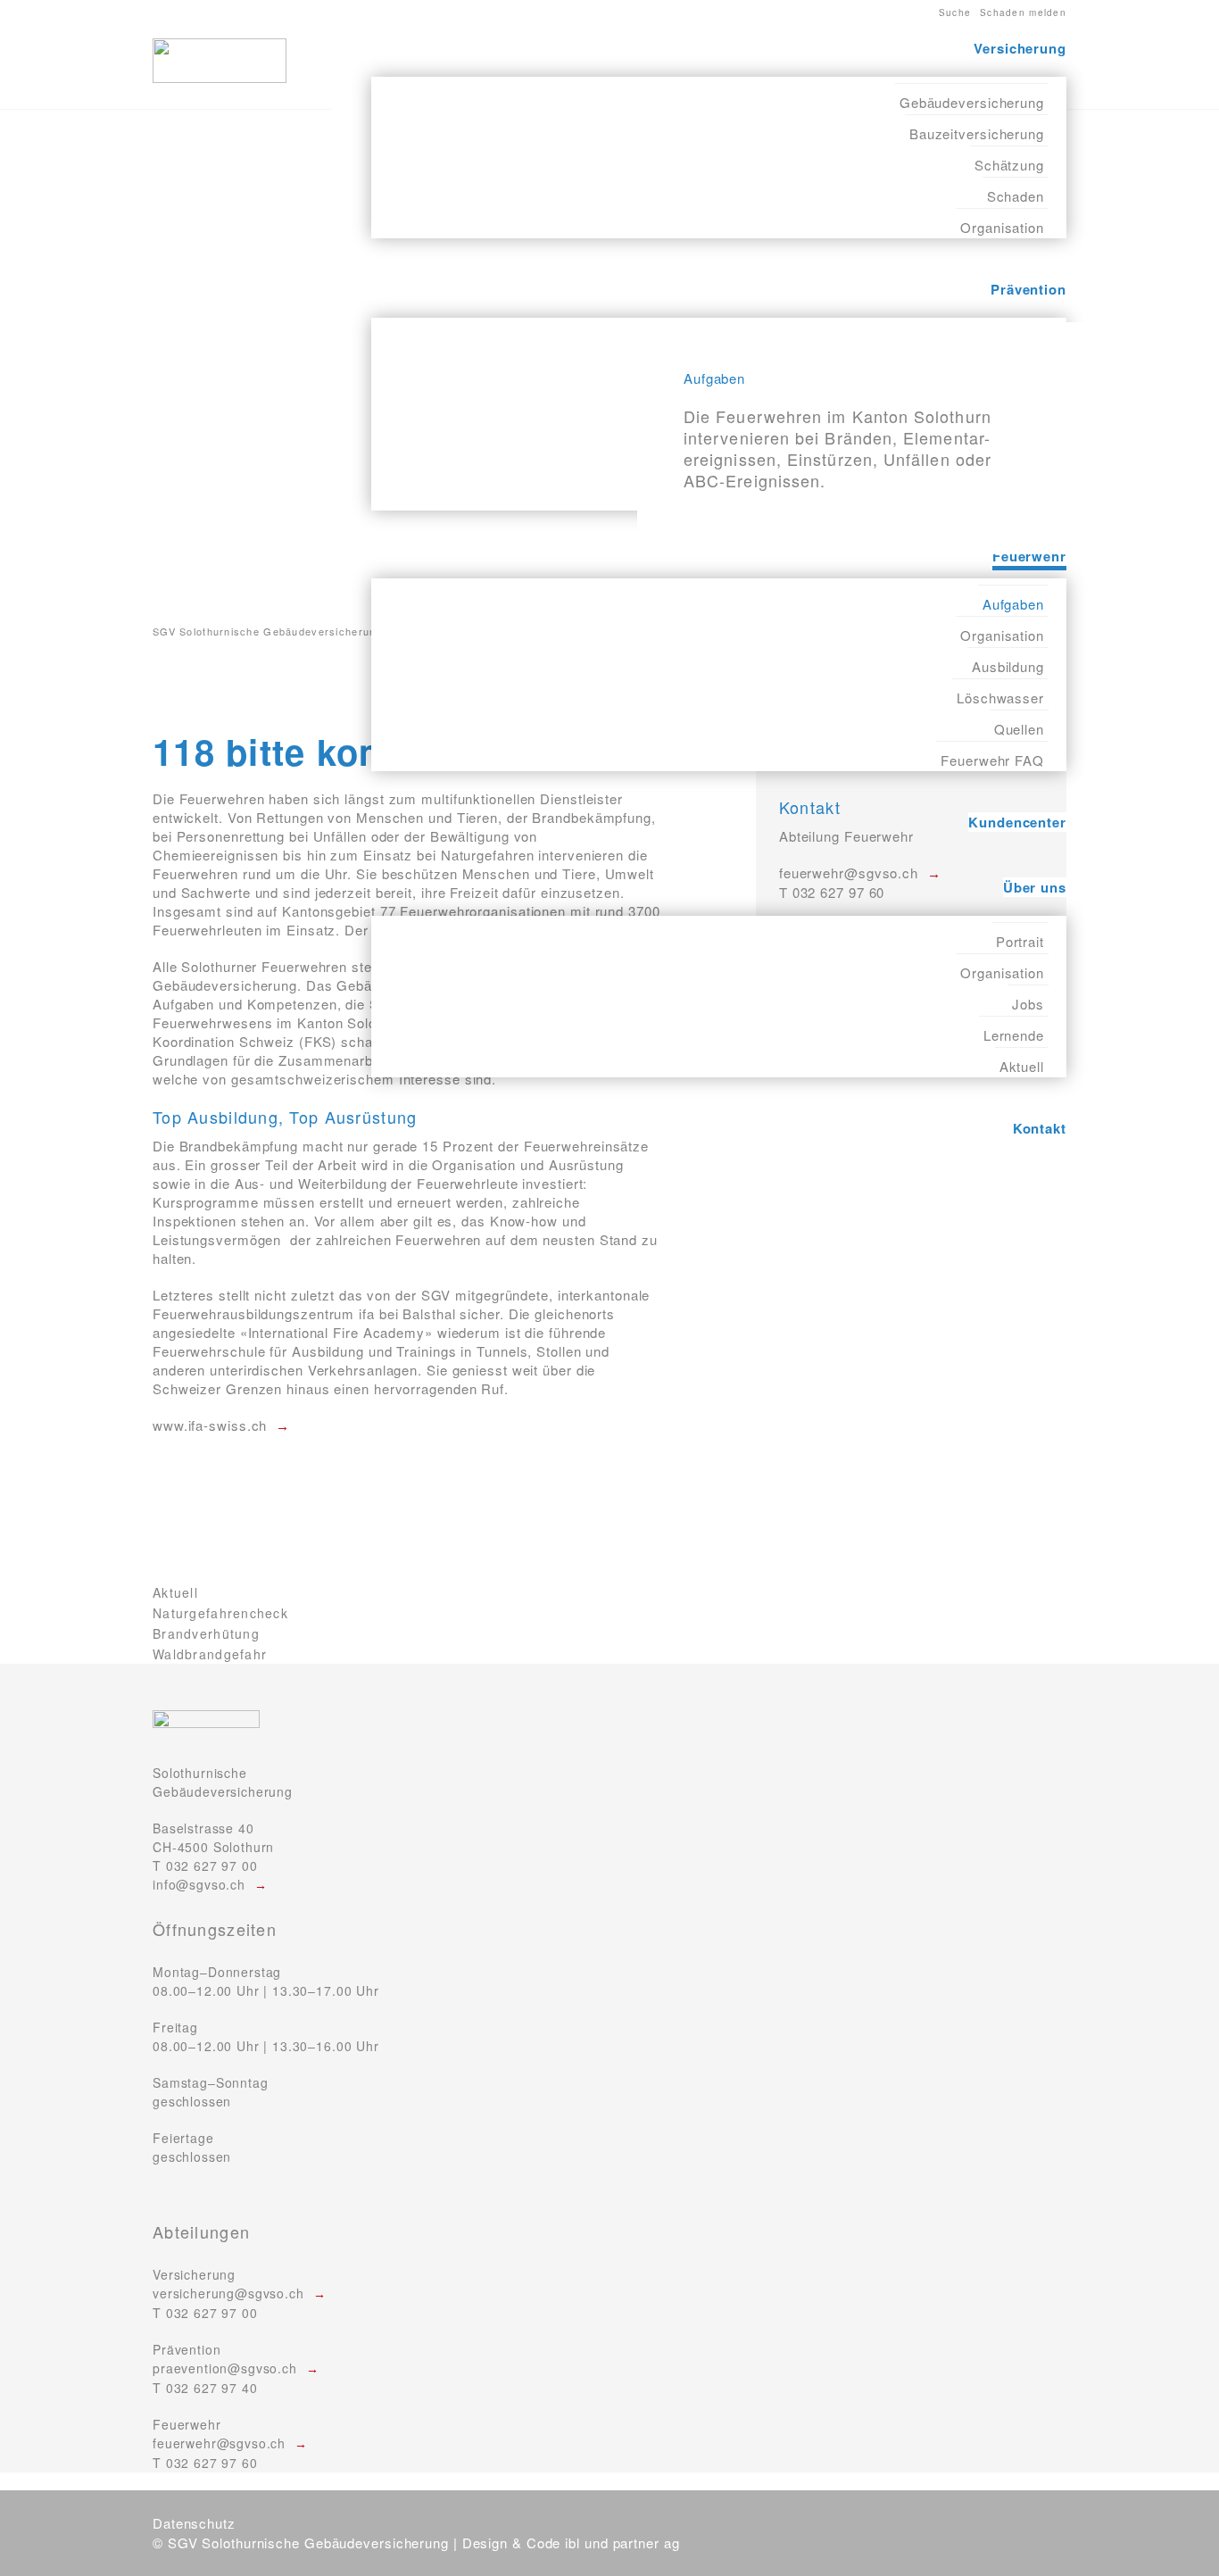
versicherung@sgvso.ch (228, 2293)
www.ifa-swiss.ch (210, 1425)
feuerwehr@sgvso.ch (219, 2443)
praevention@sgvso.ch (225, 2368)
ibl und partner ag (622, 2543)
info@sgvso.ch (199, 1884)
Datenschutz (194, 2523)
